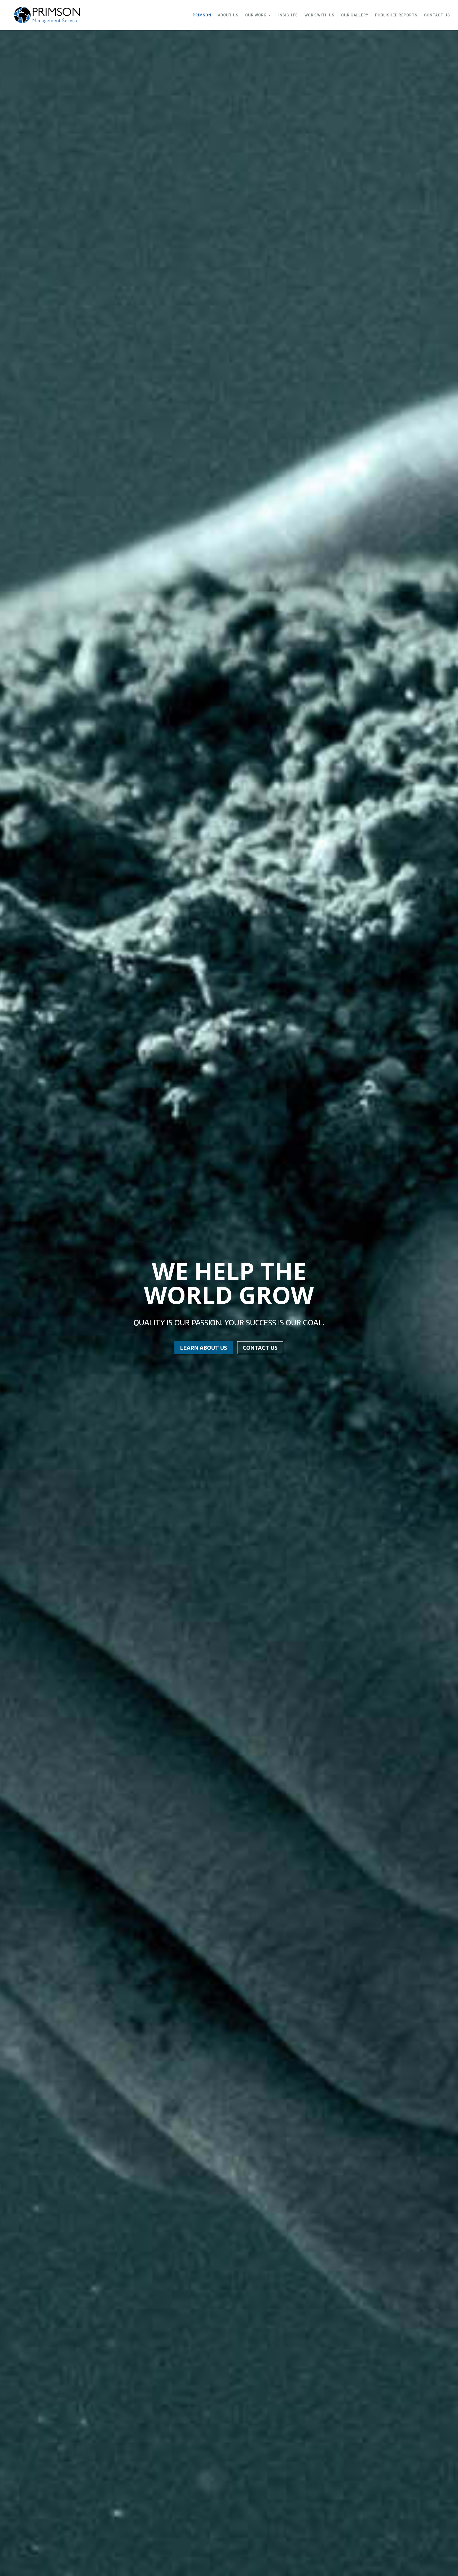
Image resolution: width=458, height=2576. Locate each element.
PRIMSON (202, 15)
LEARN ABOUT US (204, 1348)
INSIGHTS (288, 15)
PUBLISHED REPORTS (396, 15)
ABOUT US (228, 15)
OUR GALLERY (355, 15)
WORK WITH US (320, 15)
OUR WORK (256, 15)
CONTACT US (437, 15)
